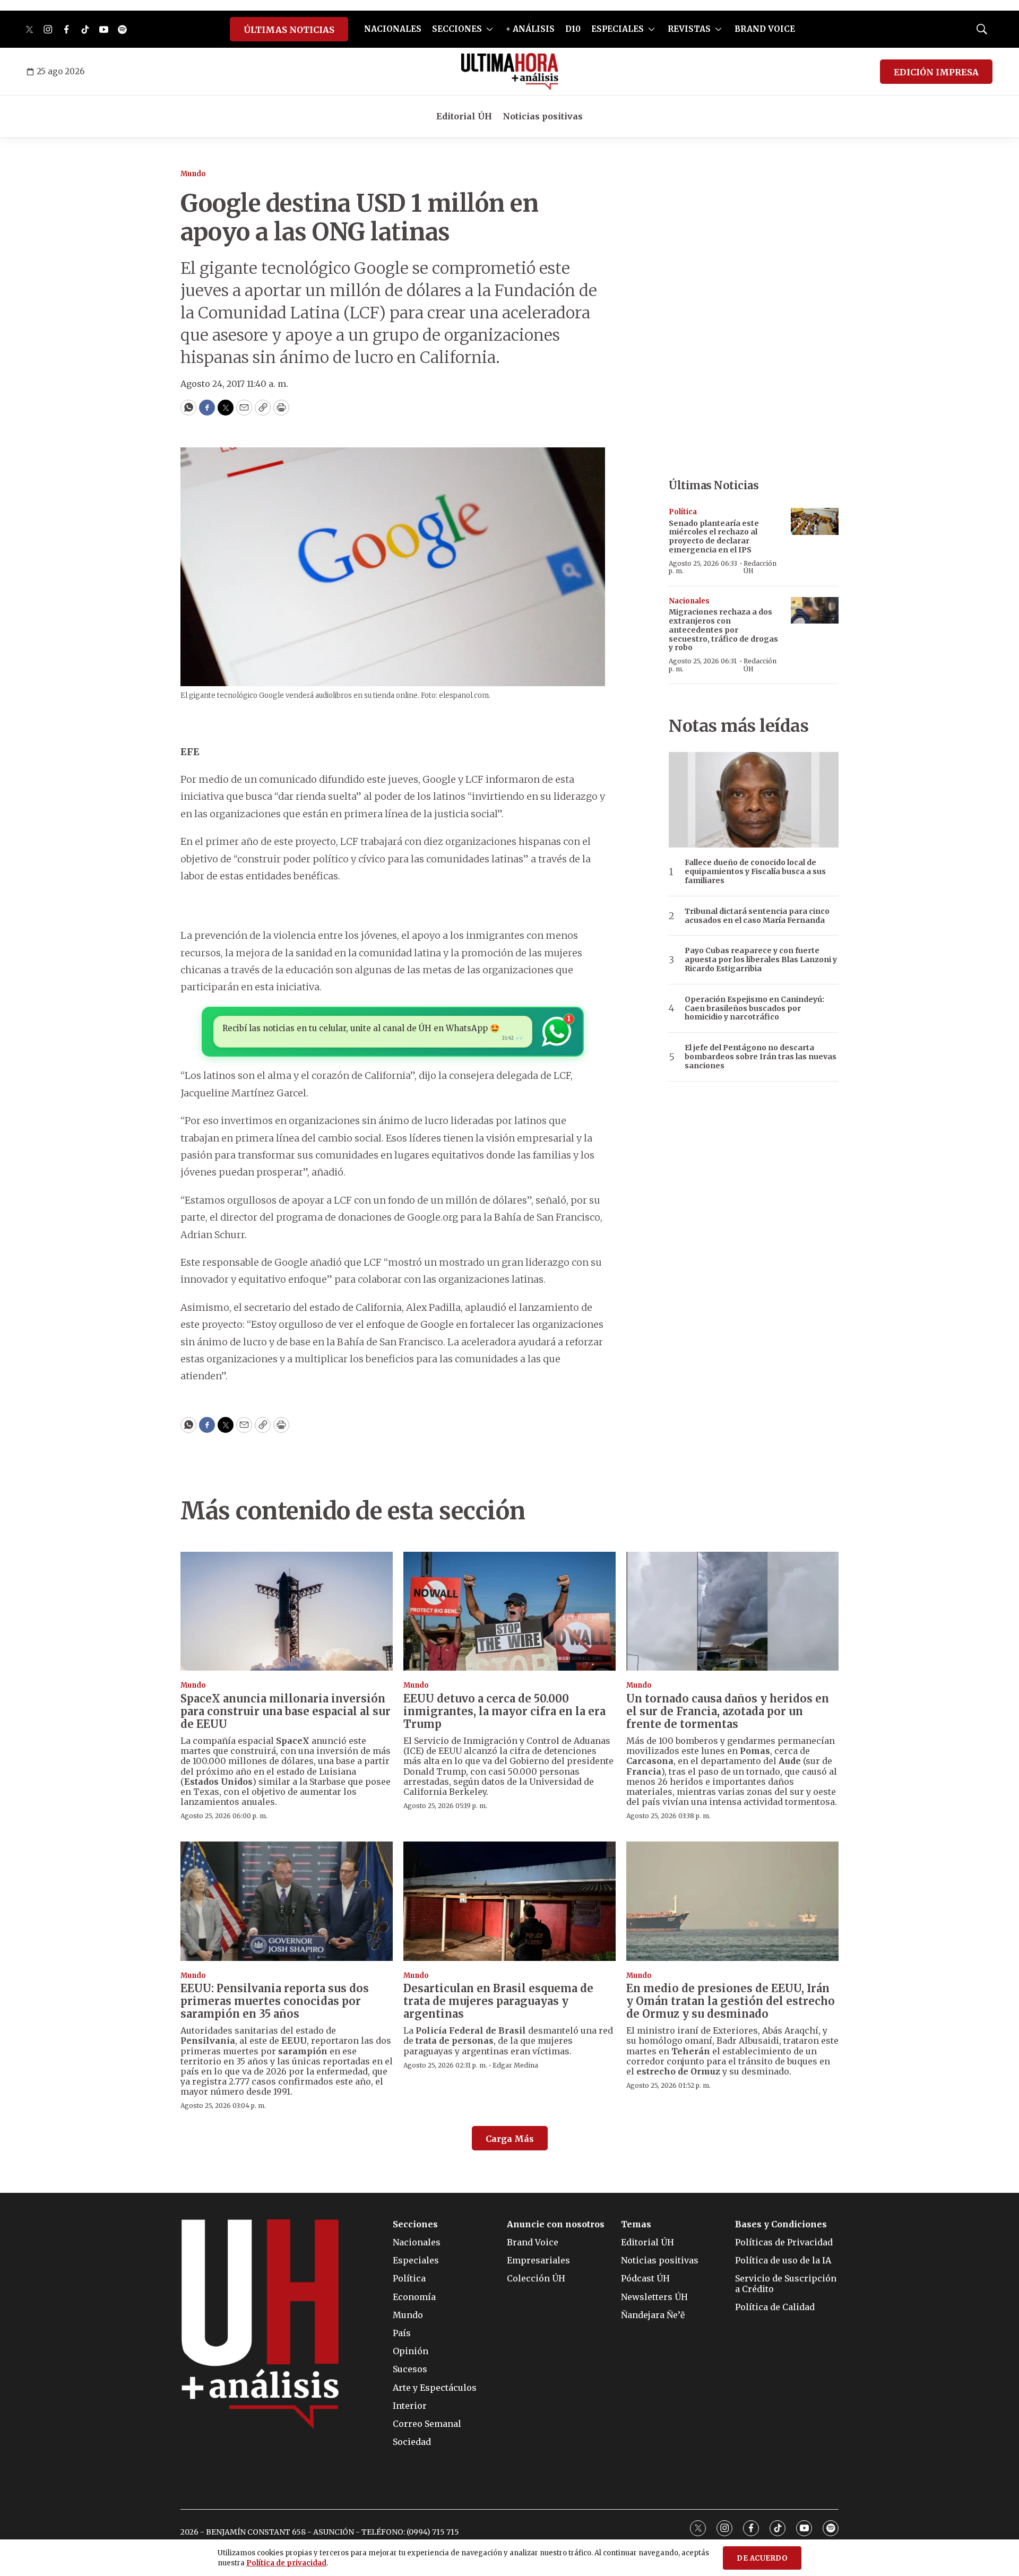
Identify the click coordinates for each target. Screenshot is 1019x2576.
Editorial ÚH (464, 116)
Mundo (193, 174)
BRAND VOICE (765, 29)
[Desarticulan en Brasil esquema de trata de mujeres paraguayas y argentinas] (509, 1901)
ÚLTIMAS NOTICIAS (289, 30)
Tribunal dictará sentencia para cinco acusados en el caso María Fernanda (757, 916)
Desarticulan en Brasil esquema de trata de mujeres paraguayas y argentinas (498, 2001)
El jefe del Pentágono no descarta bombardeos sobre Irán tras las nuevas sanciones (761, 1057)
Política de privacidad (286, 2563)
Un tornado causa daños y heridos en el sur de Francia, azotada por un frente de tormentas (728, 1711)
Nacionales (689, 601)
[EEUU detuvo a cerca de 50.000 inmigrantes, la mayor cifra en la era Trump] (509, 1611)
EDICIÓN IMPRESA (936, 72)
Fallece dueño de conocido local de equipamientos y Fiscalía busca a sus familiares (755, 871)
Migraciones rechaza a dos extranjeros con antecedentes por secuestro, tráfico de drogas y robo (723, 630)
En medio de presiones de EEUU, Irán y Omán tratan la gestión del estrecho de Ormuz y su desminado (731, 2001)
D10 (573, 29)
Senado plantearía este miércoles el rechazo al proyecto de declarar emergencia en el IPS (714, 537)
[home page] (510, 72)
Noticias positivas (543, 116)
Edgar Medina (515, 2065)
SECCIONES (457, 29)
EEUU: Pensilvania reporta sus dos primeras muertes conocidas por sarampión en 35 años (275, 2001)
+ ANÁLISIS (530, 29)
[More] (490, 29)
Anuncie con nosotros (556, 2224)
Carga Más (510, 2139)
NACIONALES (393, 29)
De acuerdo (762, 2558)
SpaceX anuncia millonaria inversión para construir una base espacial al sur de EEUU (286, 1711)
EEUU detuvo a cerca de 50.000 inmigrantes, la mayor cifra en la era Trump (504, 1711)
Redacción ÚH (760, 567)
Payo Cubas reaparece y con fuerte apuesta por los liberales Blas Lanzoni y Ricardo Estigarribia (761, 959)
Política (683, 512)
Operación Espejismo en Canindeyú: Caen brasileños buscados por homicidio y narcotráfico (754, 1008)
